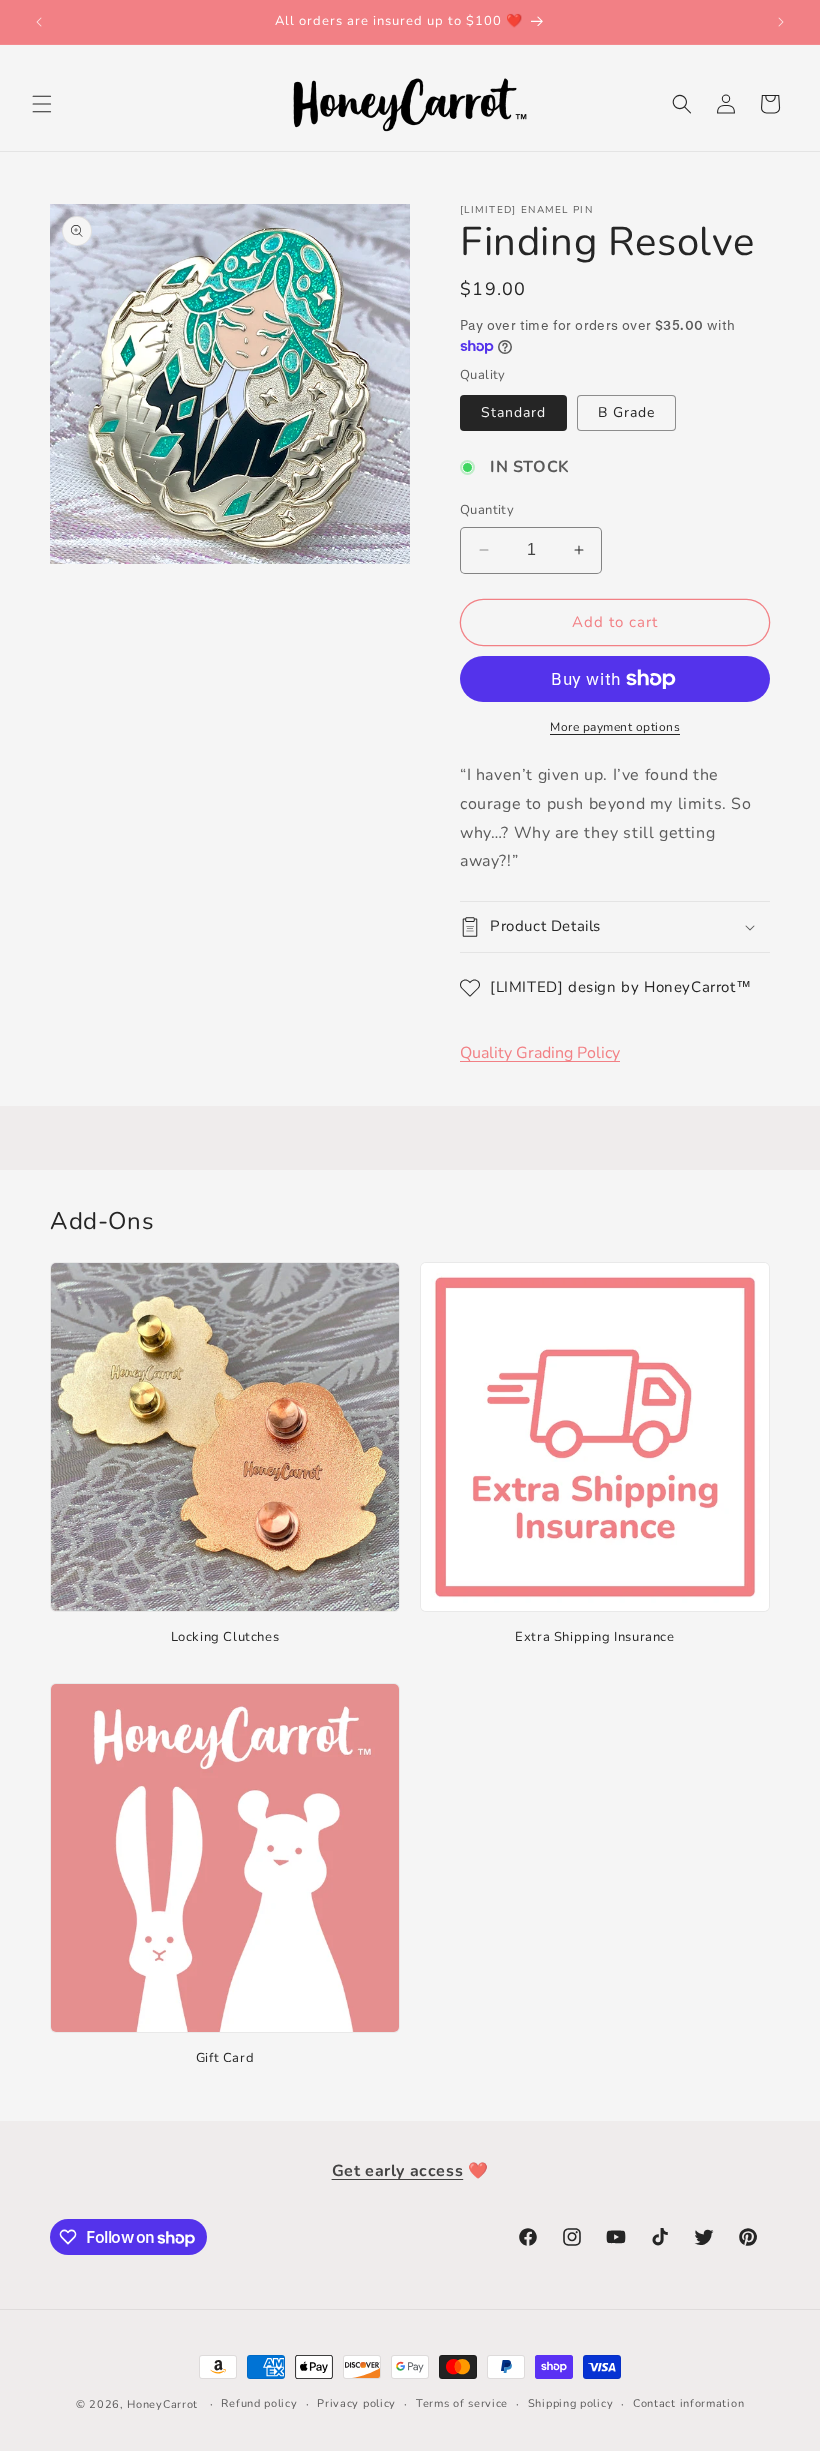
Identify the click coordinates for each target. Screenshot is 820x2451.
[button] (42, 104)
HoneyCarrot (162, 2404)
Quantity (487, 510)
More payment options (615, 727)
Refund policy (259, 2403)
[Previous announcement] (39, 22)
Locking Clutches (225, 1637)
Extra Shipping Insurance (594, 1637)
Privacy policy (356, 2403)
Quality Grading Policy (540, 1053)
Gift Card (225, 2058)
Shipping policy (571, 2403)
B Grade (626, 412)
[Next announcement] (781, 22)
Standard (513, 412)
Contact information (688, 2403)
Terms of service (462, 2403)
